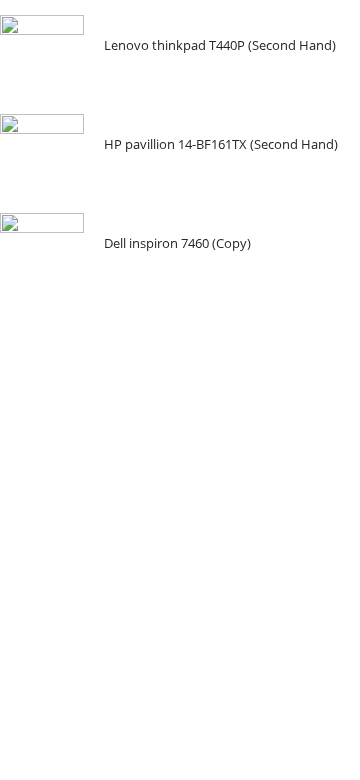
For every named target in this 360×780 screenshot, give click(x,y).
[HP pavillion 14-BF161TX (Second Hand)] (42, 156)
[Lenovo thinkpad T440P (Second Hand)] (42, 57)
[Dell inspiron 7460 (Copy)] (42, 255)
